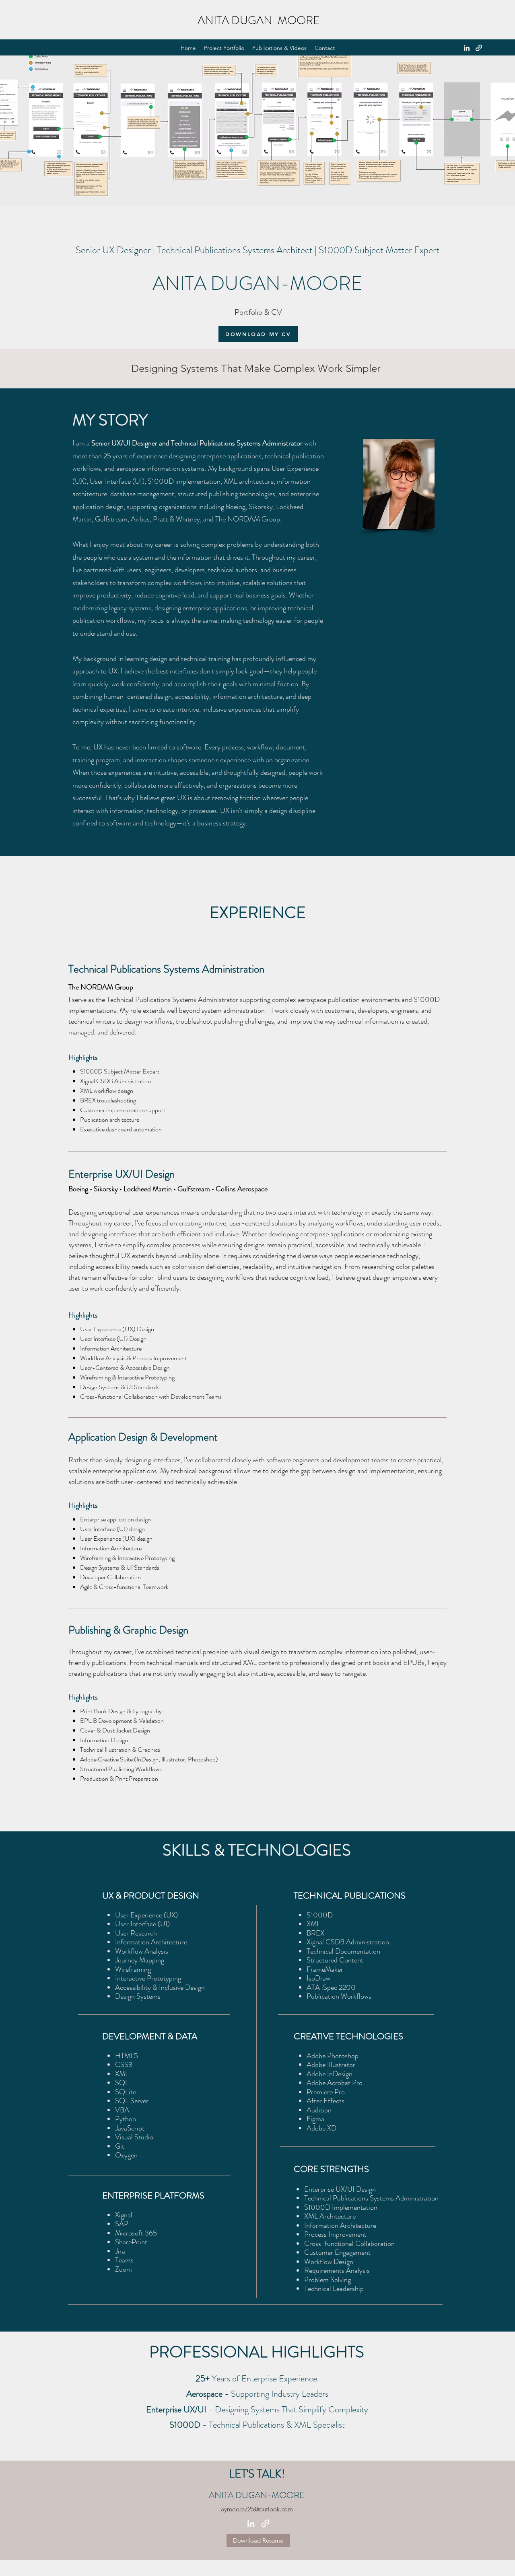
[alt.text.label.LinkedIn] (467, 48)
